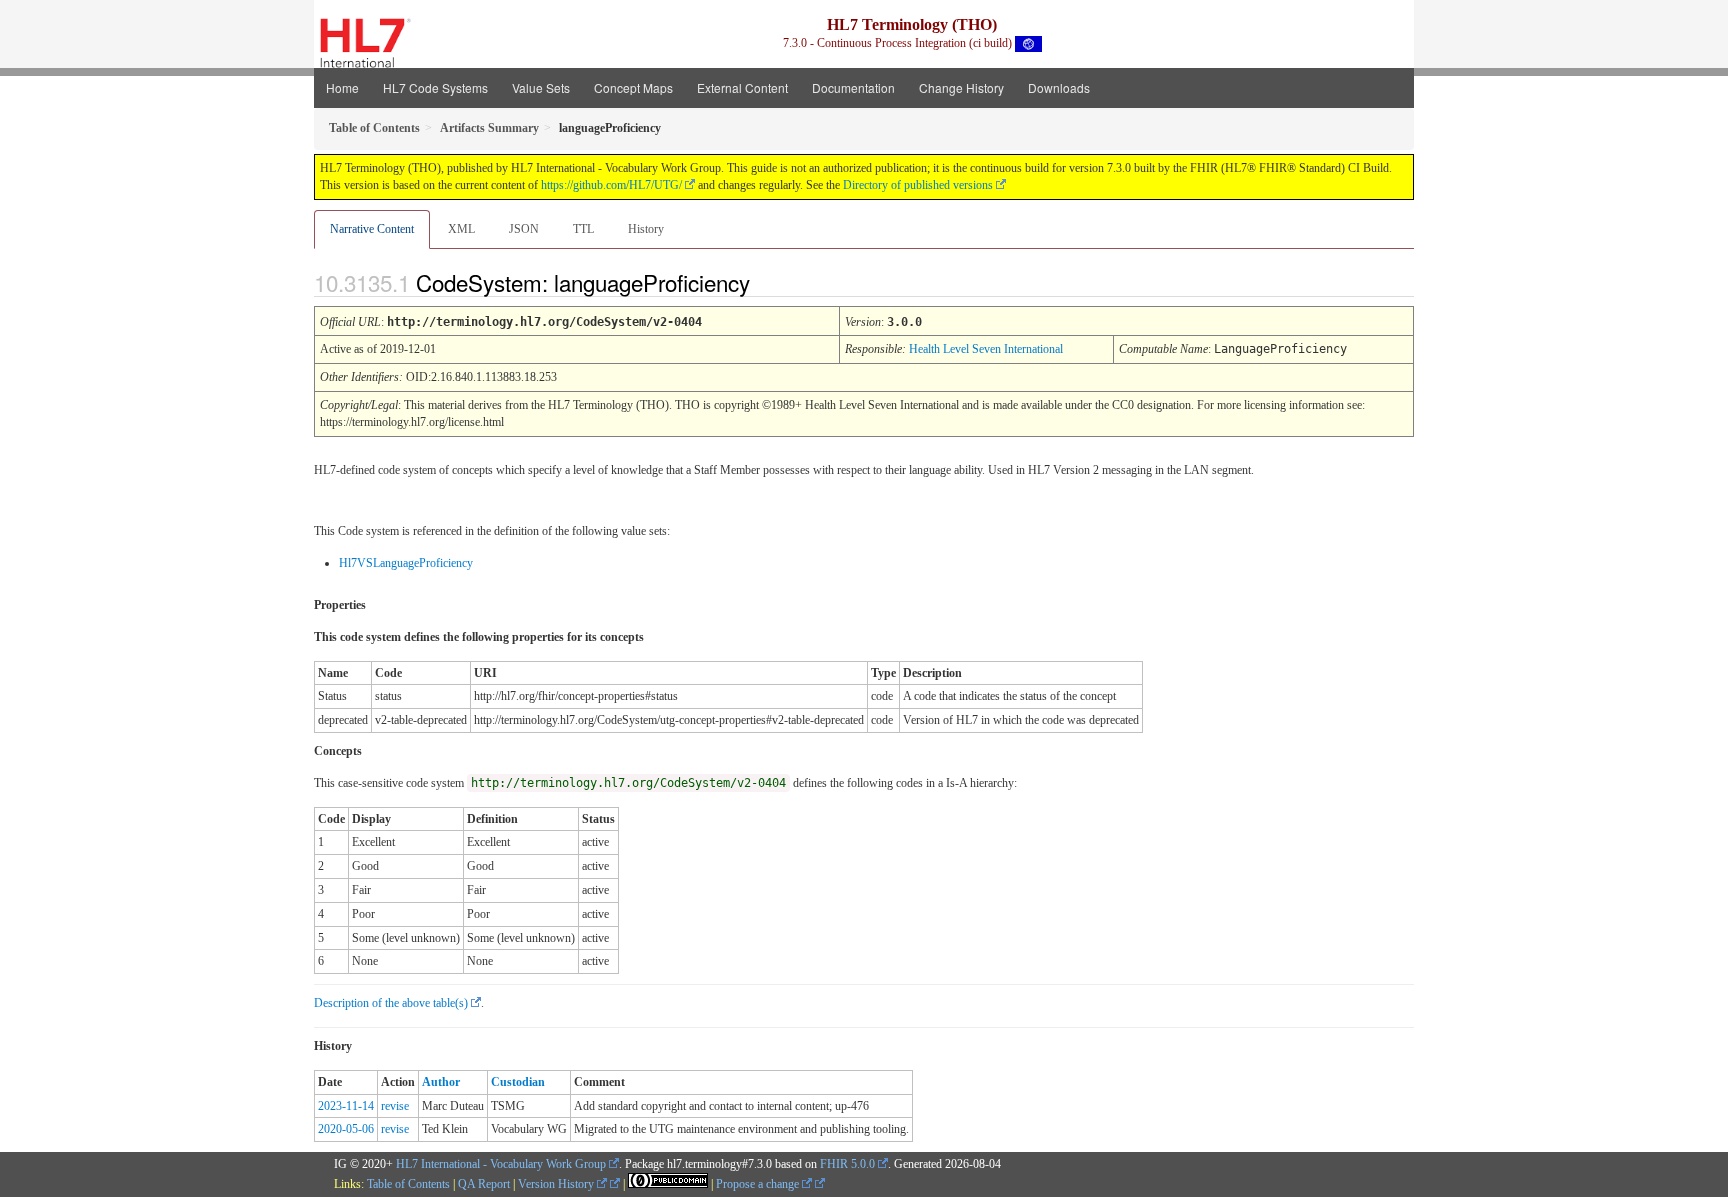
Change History (961, 87)
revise (395, 1106)
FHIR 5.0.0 (847, 1164)
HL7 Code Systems (435, 87)
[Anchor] (767, 282)
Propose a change (759, 1184)
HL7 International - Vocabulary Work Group (501, 1164)
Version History (557, 1184)
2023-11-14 (346, 1106)
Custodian (518, 1082)
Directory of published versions (918, 185)
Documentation (853, 87)
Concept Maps (633, 87)
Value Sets (541, 87)
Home (342, 87)
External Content (742, 87)
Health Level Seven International (986, 349)
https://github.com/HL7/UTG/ (611, 185)
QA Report (484, 1184)
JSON (524, 229)
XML (461, 229)
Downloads (1059, 87)
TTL (583, 229)
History (646, 229)
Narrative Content (372, 229)
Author (441, 1082)
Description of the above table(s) (391, 1003)
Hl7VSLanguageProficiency (406, 563)
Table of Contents (408, 1184)
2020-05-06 (346, 1129)
